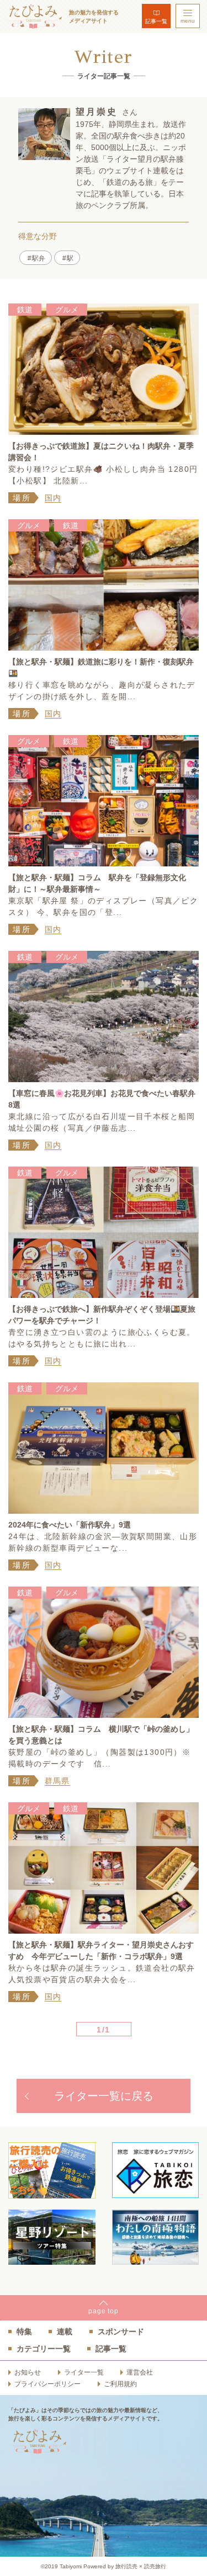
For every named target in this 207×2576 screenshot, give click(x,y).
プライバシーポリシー (47, 2384)
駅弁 (39, 258)
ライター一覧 (84, 2372)
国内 (53, 498)
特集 (24, 2332)
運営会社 (140, 2372)
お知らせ (28, 2372)
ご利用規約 (120, 2384)
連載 (65, 2332)
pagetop (104, 2311)
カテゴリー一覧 (44, 2349)
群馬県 (57, 1781)
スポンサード (121, 2332)
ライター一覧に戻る (104, 2096)
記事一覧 (156, 21)
